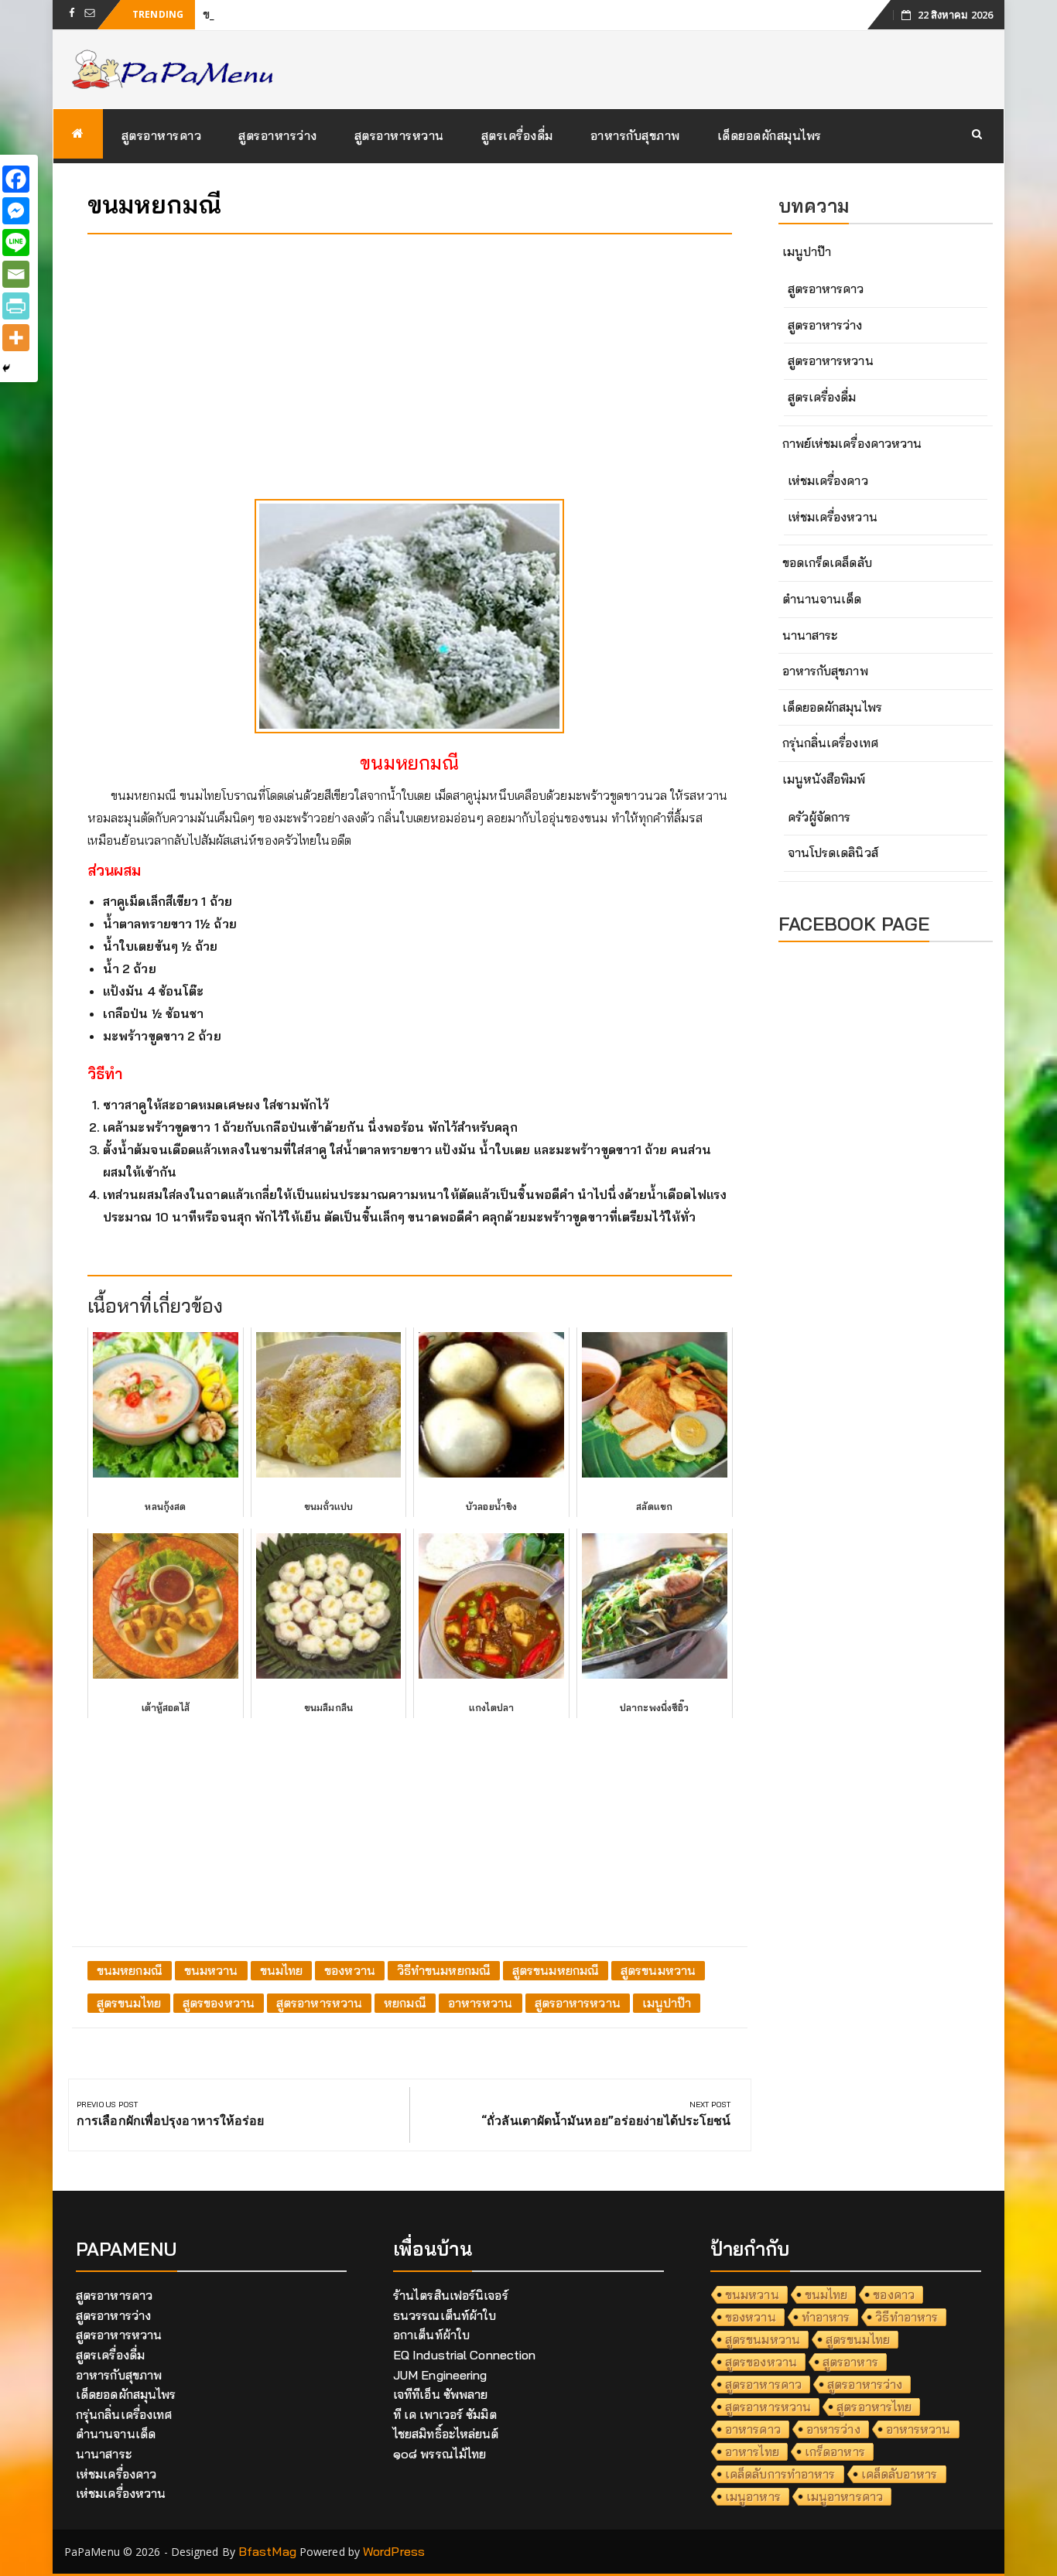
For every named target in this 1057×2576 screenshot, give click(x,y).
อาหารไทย (752, 2451)
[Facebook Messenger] (16, 211)
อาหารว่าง (833, 2429)
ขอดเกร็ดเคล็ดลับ (827, 562)
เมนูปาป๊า (667, 2003)
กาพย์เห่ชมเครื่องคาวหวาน (852, 443)
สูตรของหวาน (219, 2003)
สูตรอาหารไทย (874, 2407)
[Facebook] (16, 179)
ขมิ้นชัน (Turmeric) (252, 14)
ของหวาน (350, 1970)
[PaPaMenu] (78, 134)
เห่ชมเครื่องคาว (828, 480)
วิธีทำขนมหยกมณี (444, 1970)
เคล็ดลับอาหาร (900, 2474)
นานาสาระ (810, 635)
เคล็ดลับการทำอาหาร (780, 2474)
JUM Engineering (440, 2375)
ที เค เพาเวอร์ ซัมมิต (445, 2414)
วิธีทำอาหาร (906, 2317)
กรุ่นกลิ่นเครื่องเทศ (830, 743)
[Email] (16, 274)
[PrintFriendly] (16, 306)
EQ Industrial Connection (464, 2355)
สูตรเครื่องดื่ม (517, 135)
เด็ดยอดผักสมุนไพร (770, 135)
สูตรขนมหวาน (658, 1970)
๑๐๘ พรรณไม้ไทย (440, 2454)
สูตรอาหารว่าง (278, 135)
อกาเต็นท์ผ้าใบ (431, 2335)
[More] (16, 338)
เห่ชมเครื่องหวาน (833, 517)
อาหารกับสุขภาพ (635, 135)
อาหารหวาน (481, 2003)
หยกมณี (405, 2003)
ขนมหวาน (211, 1970)
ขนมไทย (282, 1970)
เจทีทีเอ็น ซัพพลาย (440, 2394)
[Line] (16, 243)
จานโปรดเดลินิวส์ (833, 852)
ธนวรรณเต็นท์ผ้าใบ (445, 2315)
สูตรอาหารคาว (162, 135)
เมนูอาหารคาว (845, 2496)
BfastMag (267, 2551)
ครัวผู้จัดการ (819, 817)
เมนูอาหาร (753, 2496)
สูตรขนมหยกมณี (556, 1970)
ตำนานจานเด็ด (822, 599)
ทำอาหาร (826, 2317)
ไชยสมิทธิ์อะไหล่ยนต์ (446, 2434)
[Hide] (6, 368)
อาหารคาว (753, 2429)
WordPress (394, 2551)
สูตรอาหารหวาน (399, 135)
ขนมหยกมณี (130, 1970)
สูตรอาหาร (850, 2362)
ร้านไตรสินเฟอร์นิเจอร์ (451, 2295)
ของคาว (894, 2294)
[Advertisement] (410, 354)
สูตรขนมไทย (129, 2003)
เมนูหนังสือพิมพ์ (824, 779)
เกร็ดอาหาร (835, 2451)
